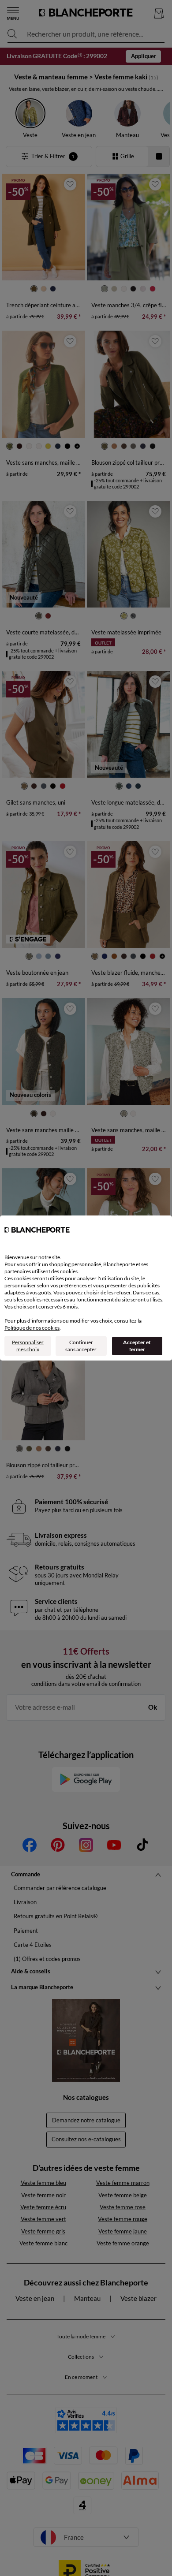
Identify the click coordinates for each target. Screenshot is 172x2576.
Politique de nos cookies (32, 1328)
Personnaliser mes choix (28, 1346)
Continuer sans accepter (81, 1346)
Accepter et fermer (137, 1346)
